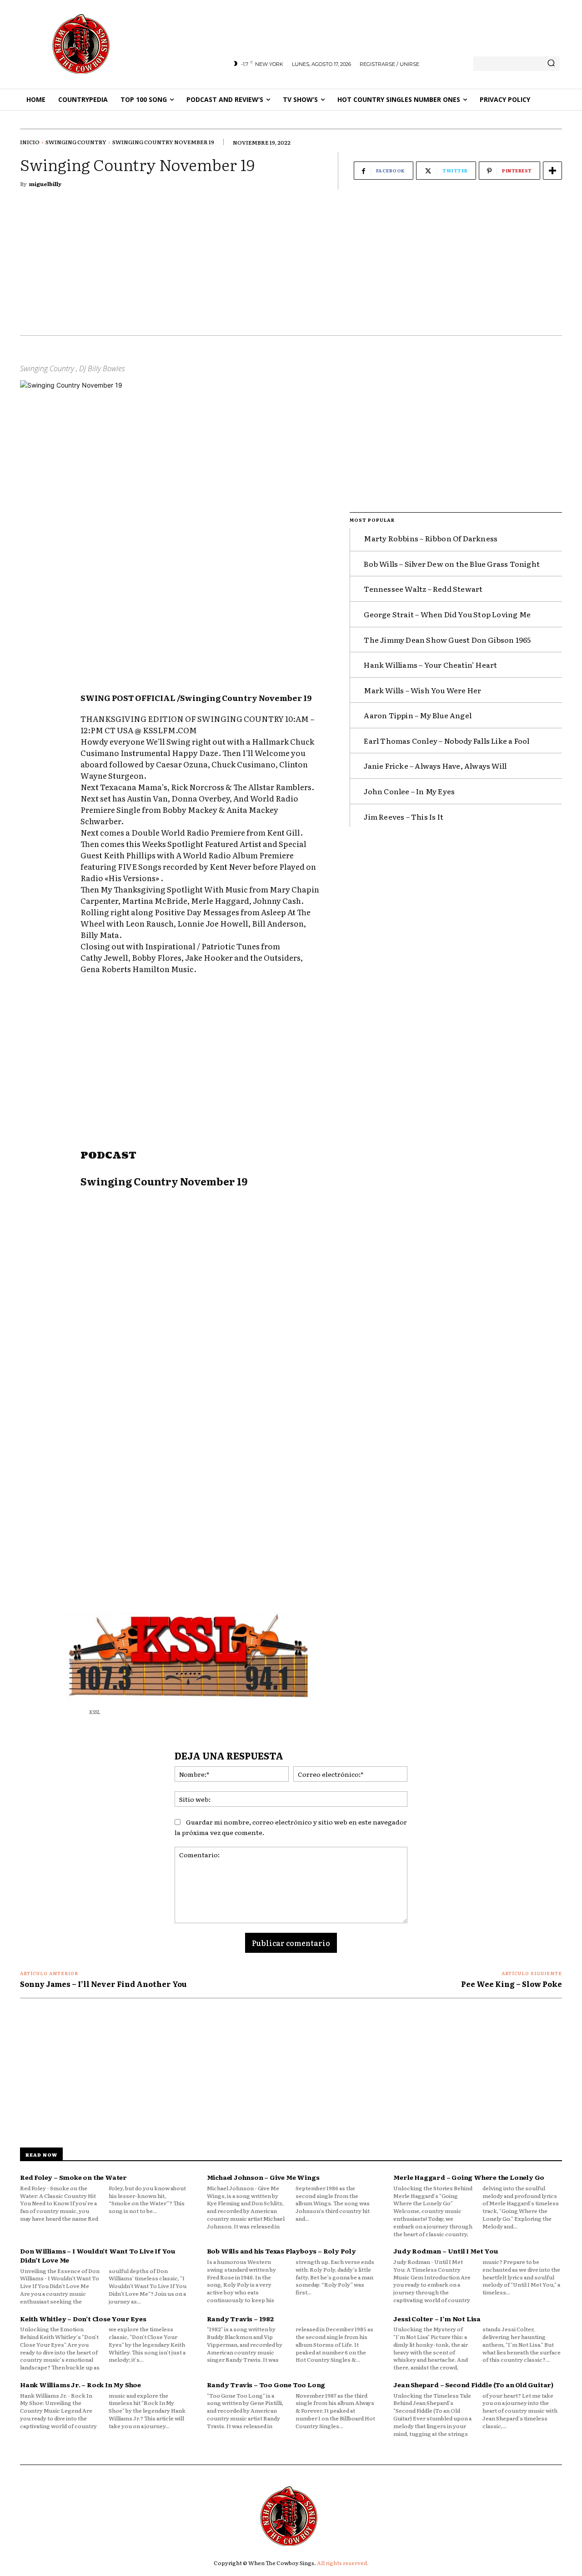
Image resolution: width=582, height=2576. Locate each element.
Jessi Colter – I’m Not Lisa (437, 2319)
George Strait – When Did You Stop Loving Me (447, 614)
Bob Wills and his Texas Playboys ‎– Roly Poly (281, 2251)
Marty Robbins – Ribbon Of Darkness (431, 538)
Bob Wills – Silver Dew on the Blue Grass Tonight (452, 564)
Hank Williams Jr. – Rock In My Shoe (80, 2384)
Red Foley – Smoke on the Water (73, 2177)
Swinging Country (76, 142)
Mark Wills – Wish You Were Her (422, 690)
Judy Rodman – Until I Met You (446, 2251)
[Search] (551, 64)
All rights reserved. (343, 2563)
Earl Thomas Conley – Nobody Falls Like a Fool (447, 741)
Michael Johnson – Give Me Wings (263, 2177)
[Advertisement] (291, 267)
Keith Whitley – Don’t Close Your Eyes (83, 2319)
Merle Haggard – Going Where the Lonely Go (469, 2177)
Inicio (30, 142)
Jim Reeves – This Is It (404, 817)
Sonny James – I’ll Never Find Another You (103, 1984)
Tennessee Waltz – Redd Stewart (423, 589)
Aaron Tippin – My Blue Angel (418, 715)
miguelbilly (45, 184)
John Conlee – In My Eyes (409, 791)
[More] (552, 171)
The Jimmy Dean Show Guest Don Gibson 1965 (447, 640)
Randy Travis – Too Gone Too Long (266, 2384)
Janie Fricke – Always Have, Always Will (435, 766)
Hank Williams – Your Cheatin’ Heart (430, 665)
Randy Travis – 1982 (240, 2319)
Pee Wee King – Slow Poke (512, 1984)
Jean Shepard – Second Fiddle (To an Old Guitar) (473, 2384)
